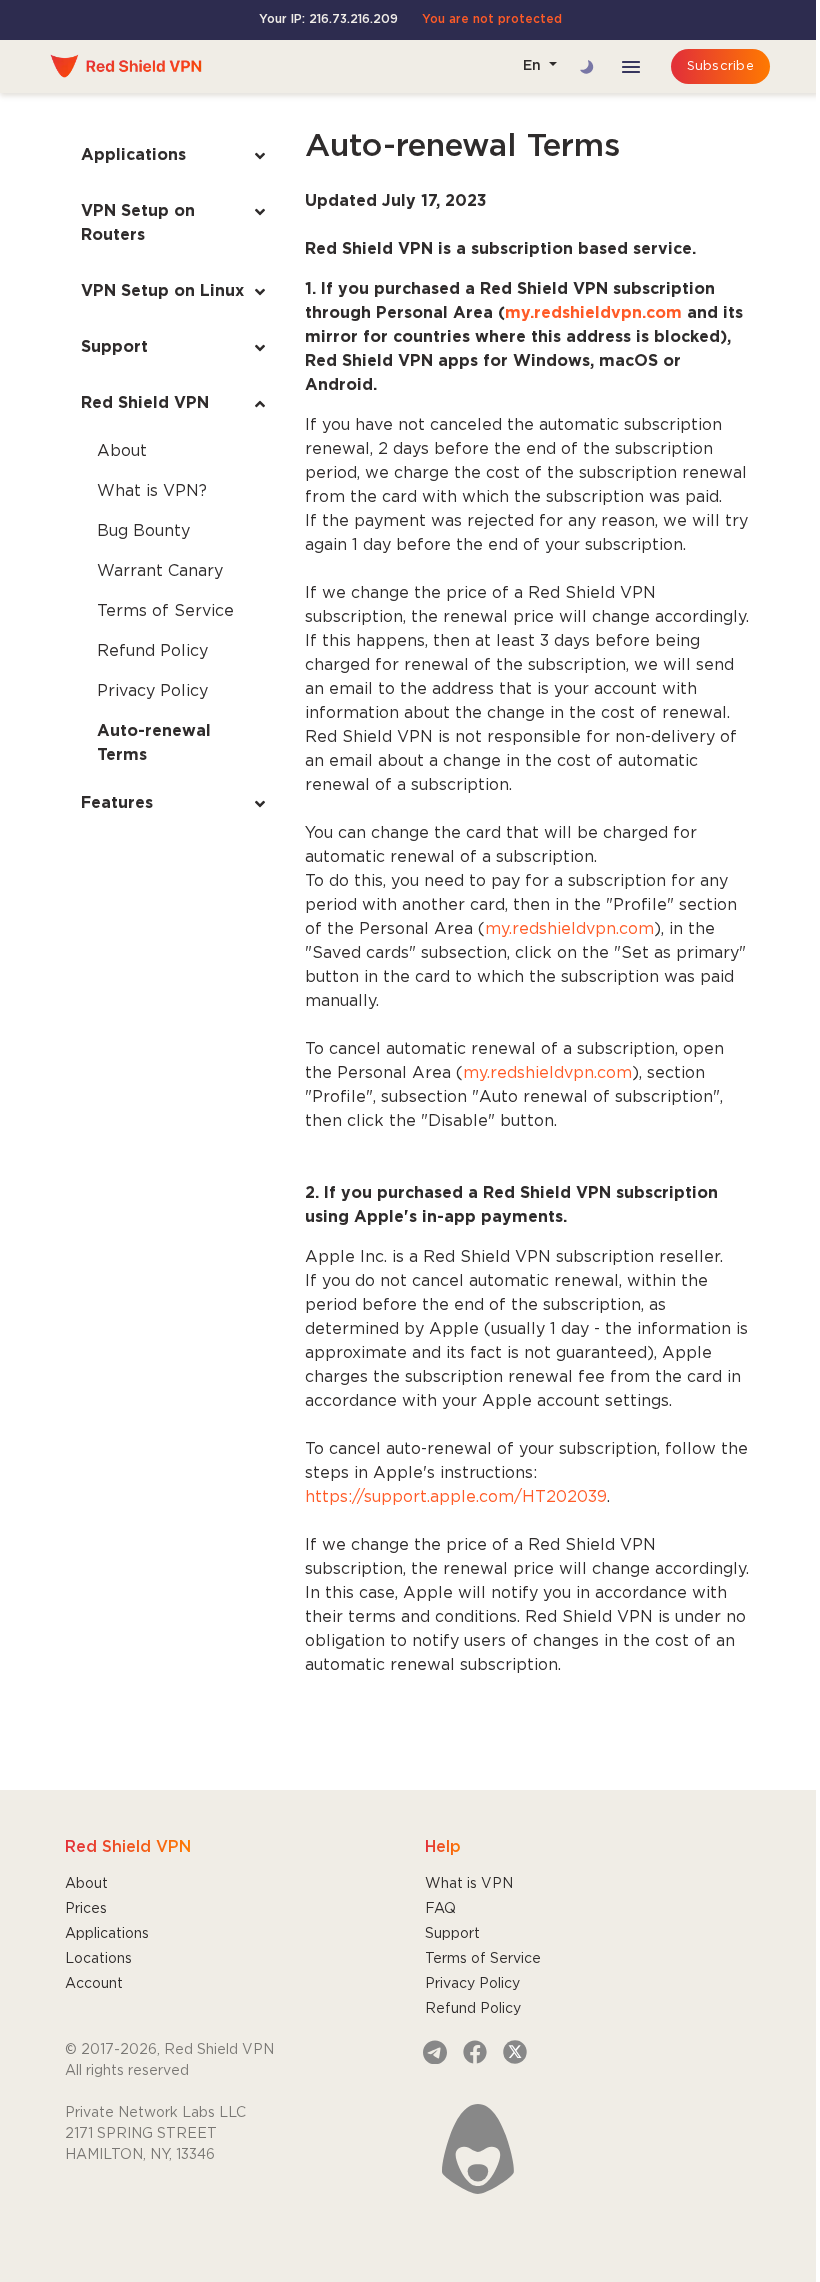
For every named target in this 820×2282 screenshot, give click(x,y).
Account (94, 1984)
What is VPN (469, 1884)
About (122, 451)
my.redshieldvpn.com (569, 929)
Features (117, 803)
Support (114, 347)
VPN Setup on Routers (138, 223)
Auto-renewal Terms (154, 743)
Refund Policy (152, 651)
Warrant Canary (160, 571)
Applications (133, 155)
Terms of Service (165, 611)
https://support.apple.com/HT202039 (456, 1497)
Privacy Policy (152, 691)
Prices (86, 1909)
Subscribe (720, 66)
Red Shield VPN (145, 403)
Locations (98, 1959)
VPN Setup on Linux (162, 291)
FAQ (440, 1909)
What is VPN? (152, 491)
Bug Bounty (143, 531)
